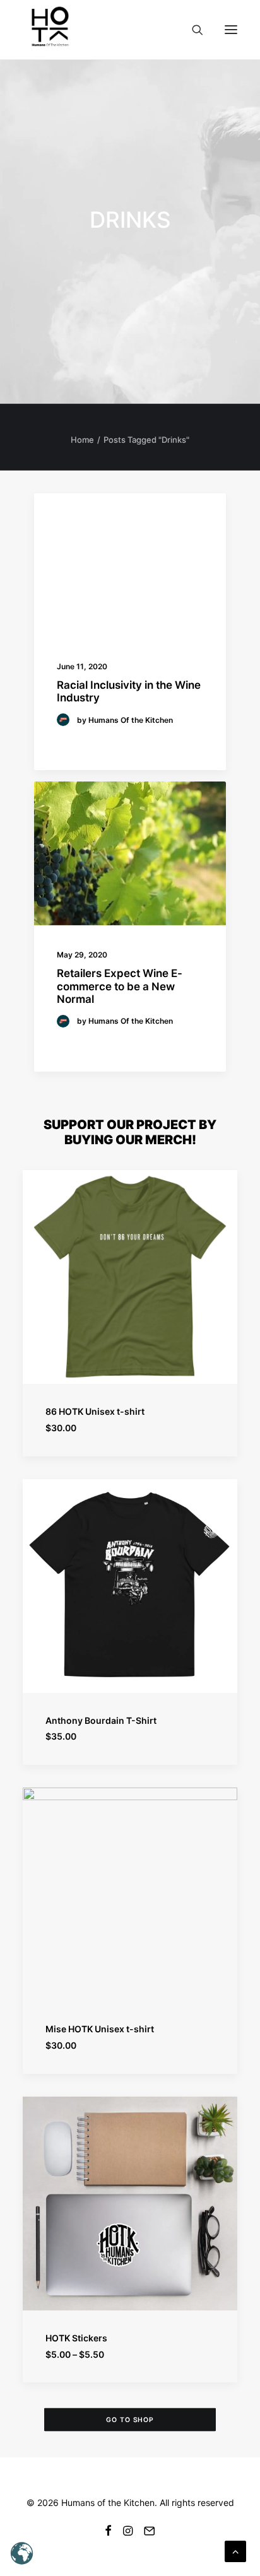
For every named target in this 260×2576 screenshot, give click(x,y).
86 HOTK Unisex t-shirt (95, 1411)
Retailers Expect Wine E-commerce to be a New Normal (120, 986)
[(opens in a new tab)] (130, 565)
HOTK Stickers (76, 2338)
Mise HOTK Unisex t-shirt (100, 2029)
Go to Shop (130, 2420)
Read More (85, 741)
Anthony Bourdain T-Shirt (101, 1720)
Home (82, 440)
